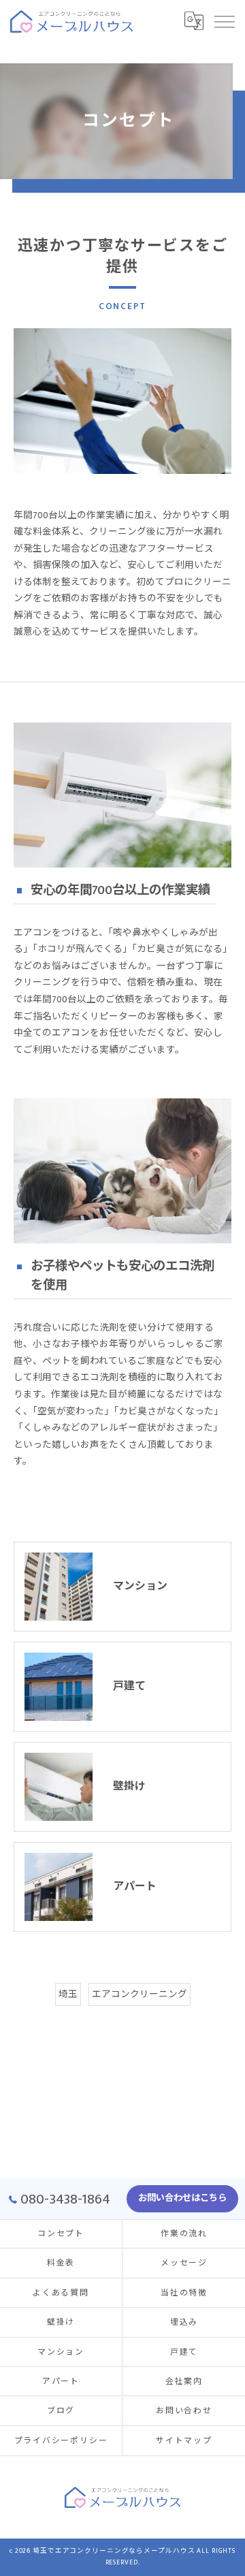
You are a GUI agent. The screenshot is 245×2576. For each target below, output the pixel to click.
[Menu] (224, 21)
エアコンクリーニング (140, 1994)
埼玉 (68, 1994)
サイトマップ (184, 2441)
